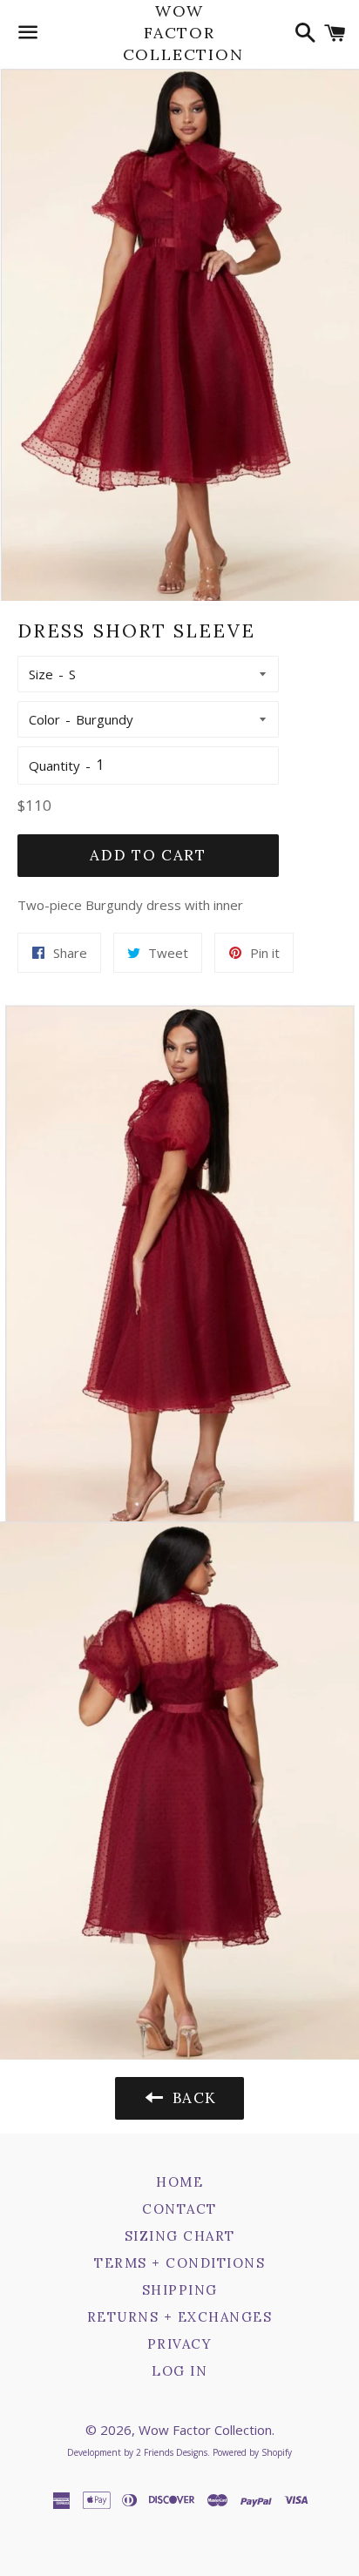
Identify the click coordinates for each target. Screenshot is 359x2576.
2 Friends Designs (172, 2452)
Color (44, 719)
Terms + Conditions (179, 2263)
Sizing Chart (180, 2236)
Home (179, 2182)
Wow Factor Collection (180, 33)
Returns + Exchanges (180, 2317)
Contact (179, 2209)
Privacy (180, 2344)
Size (41, 674)
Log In (179, 2371)
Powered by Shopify (252, 2452)
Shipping (180, 2290)
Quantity (54, 765)
